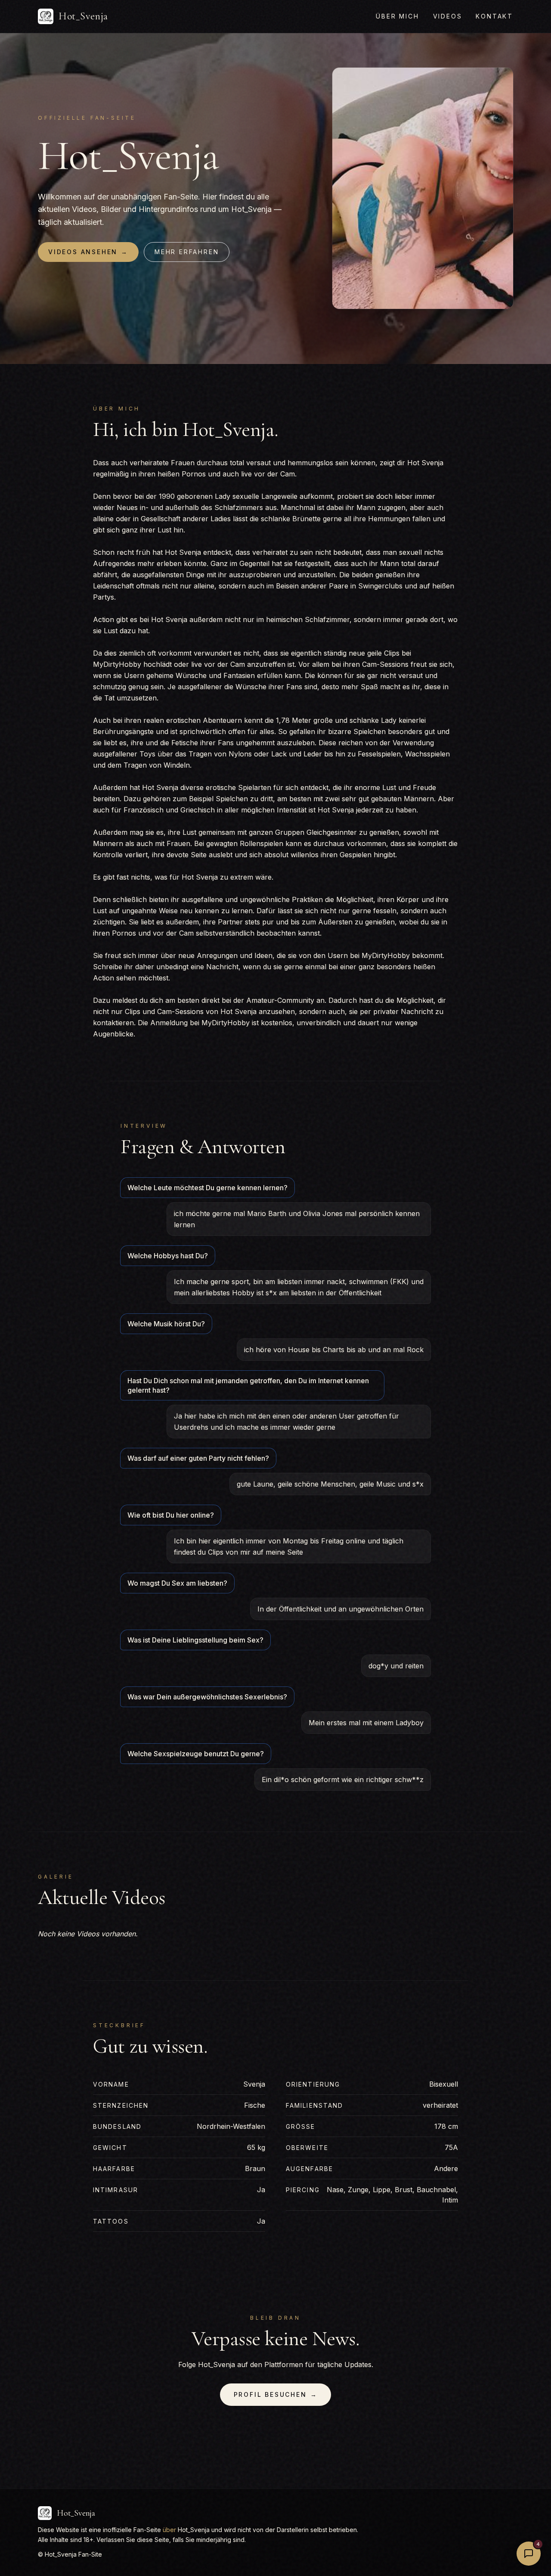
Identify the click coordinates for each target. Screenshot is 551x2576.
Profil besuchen (276, 2394)
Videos (448, 16)
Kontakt (494, 16)
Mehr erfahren (187, 252)
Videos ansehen (88, 252)
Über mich (397, 16)
